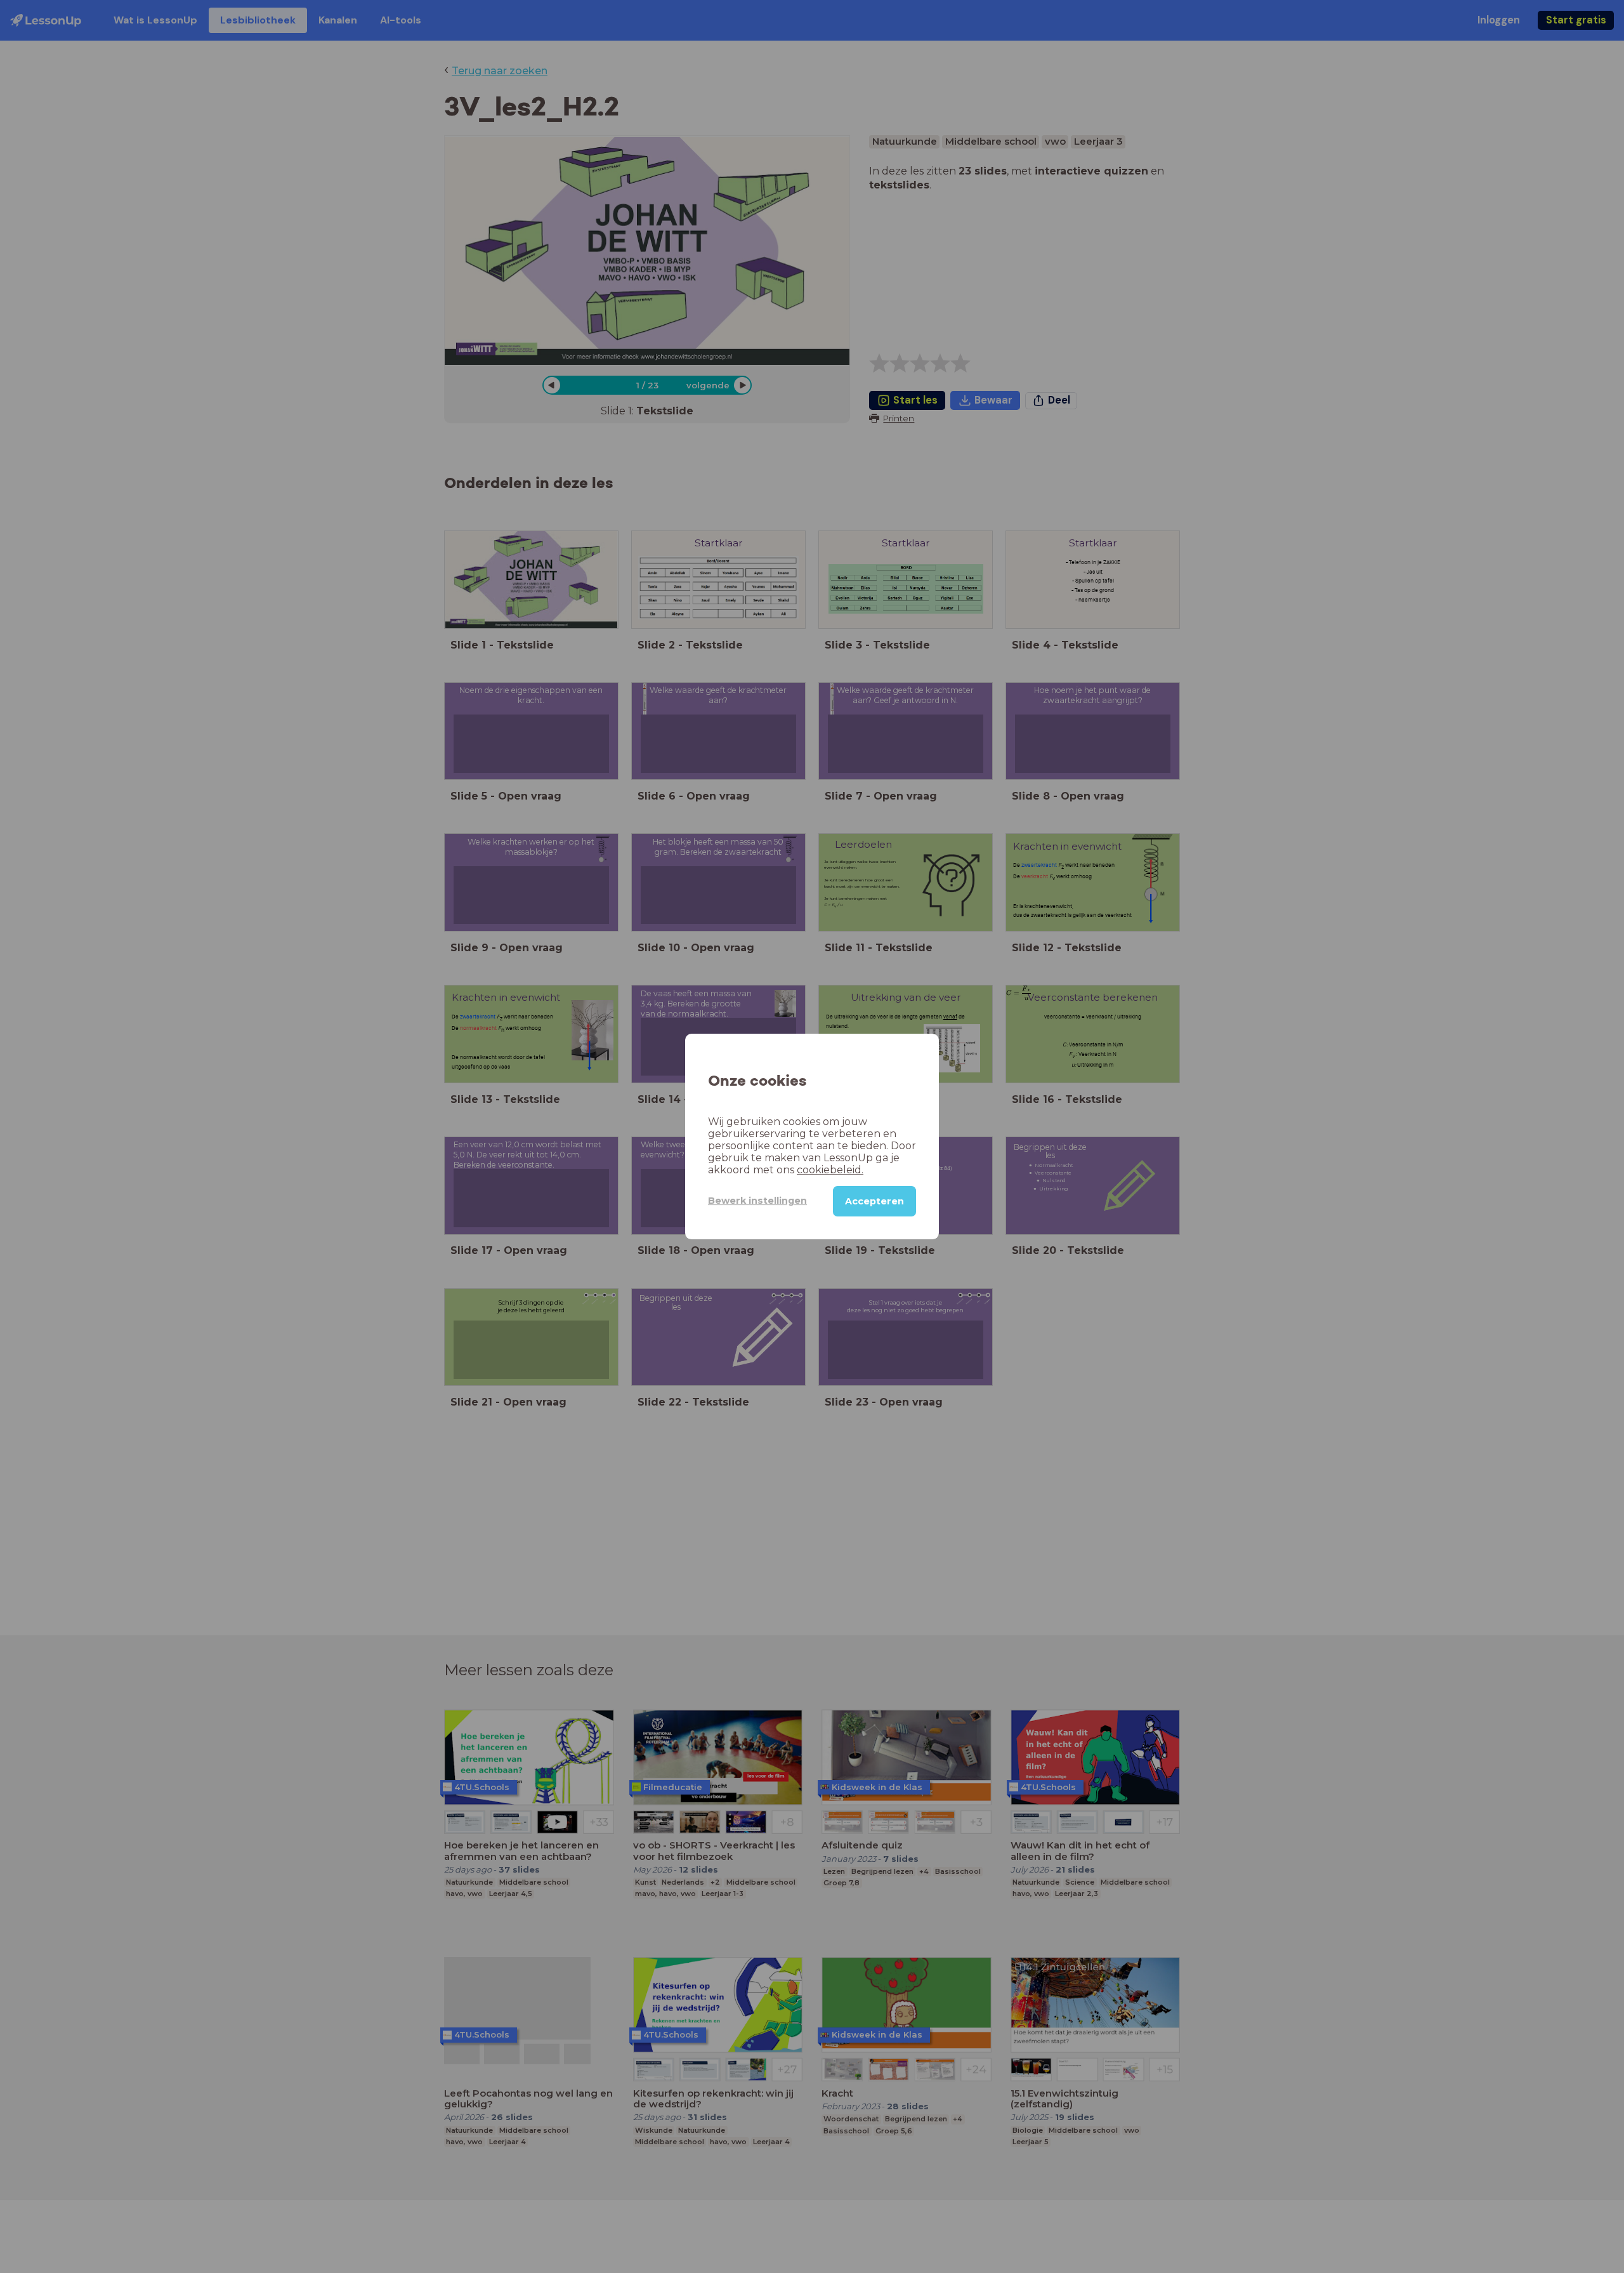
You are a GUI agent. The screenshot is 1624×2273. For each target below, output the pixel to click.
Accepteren (874, 1201)
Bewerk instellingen (757, 1201)
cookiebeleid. (830, 1170)
